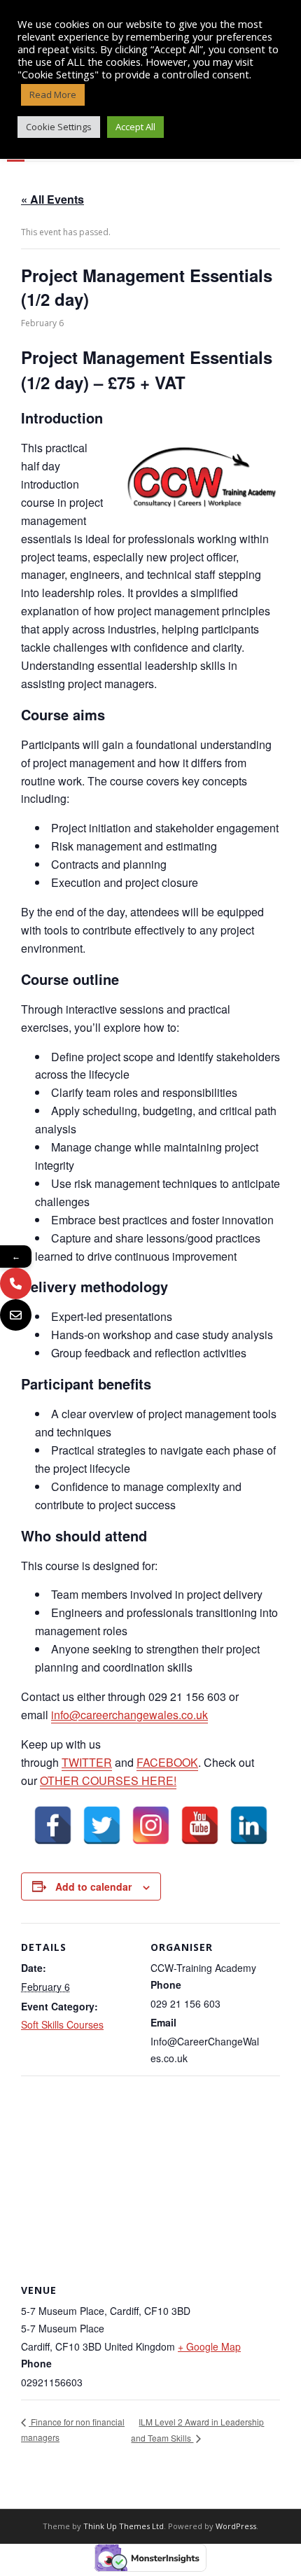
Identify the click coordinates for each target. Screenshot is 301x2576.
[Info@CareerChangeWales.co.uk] (16, 1315)
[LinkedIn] (249, 1825)
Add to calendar (93, 1886)
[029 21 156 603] (16, 1283)
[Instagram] (151, 1825)
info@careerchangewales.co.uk (129, 1715)
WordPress (236, 2526)
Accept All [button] (135, 127)
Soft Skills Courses (62, 2024)
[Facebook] (53, 1825)
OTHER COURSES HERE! (108, 1780)
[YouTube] (200, 1825)
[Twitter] (102, 1825)
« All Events (52, 199)
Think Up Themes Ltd (124, 2526)
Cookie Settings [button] (59, 127)
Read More (53, 94)
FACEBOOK (167, 1762)
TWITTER (87, 1762)
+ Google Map (209, 2346)
